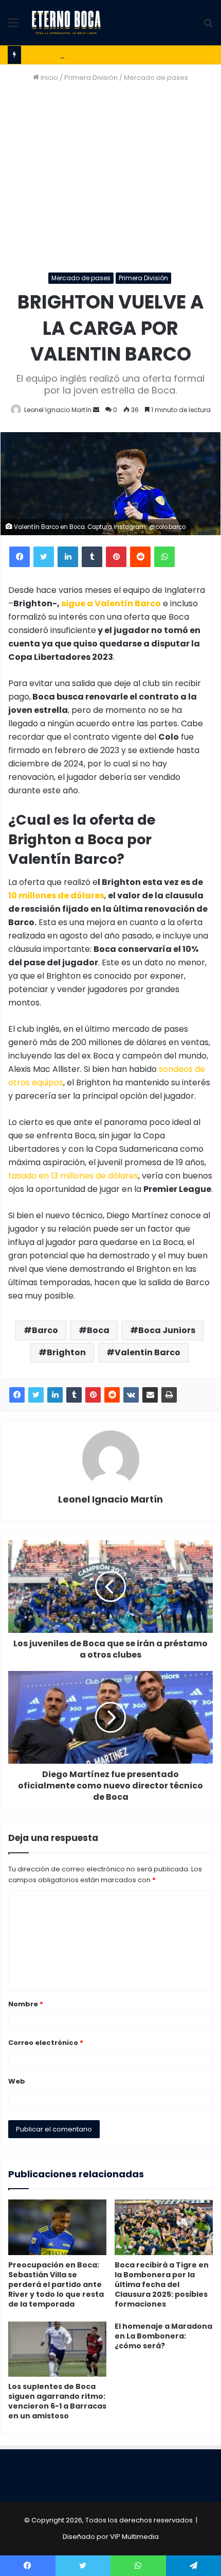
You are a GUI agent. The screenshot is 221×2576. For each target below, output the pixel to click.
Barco (45, 1330)
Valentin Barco (148, 1352)
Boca (98, 1330)
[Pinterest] (116, 557)
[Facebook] (20, 557)
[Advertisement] (110, 178)
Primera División (91, 78)
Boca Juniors (167, 1330)
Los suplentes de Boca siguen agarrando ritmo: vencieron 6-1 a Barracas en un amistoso (57, 2401)
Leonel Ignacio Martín (58, 410)
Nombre (26, 2004)
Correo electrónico (46, 2043)
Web (17, 2081)
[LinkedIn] (68, 557)
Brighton (66, 1352)
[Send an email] (96, 410)
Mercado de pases (156, 78)
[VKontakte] (131, 1395)
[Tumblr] (92, 557)
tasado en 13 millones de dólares (73, 1176)
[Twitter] (44, 557)
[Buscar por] (208, 27)
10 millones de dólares (56, 895)
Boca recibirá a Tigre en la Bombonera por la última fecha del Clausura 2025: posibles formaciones (162, 2284)
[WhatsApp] (164, 557)
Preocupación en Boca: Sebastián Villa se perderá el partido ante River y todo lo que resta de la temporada (56, 2284)
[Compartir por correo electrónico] (150, 1395)
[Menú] (13, 27)
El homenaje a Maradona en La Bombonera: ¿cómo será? (163, 2336)
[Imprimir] (169, 1395)
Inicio (49, 78)
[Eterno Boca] (66, 23)
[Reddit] (140, 557)
